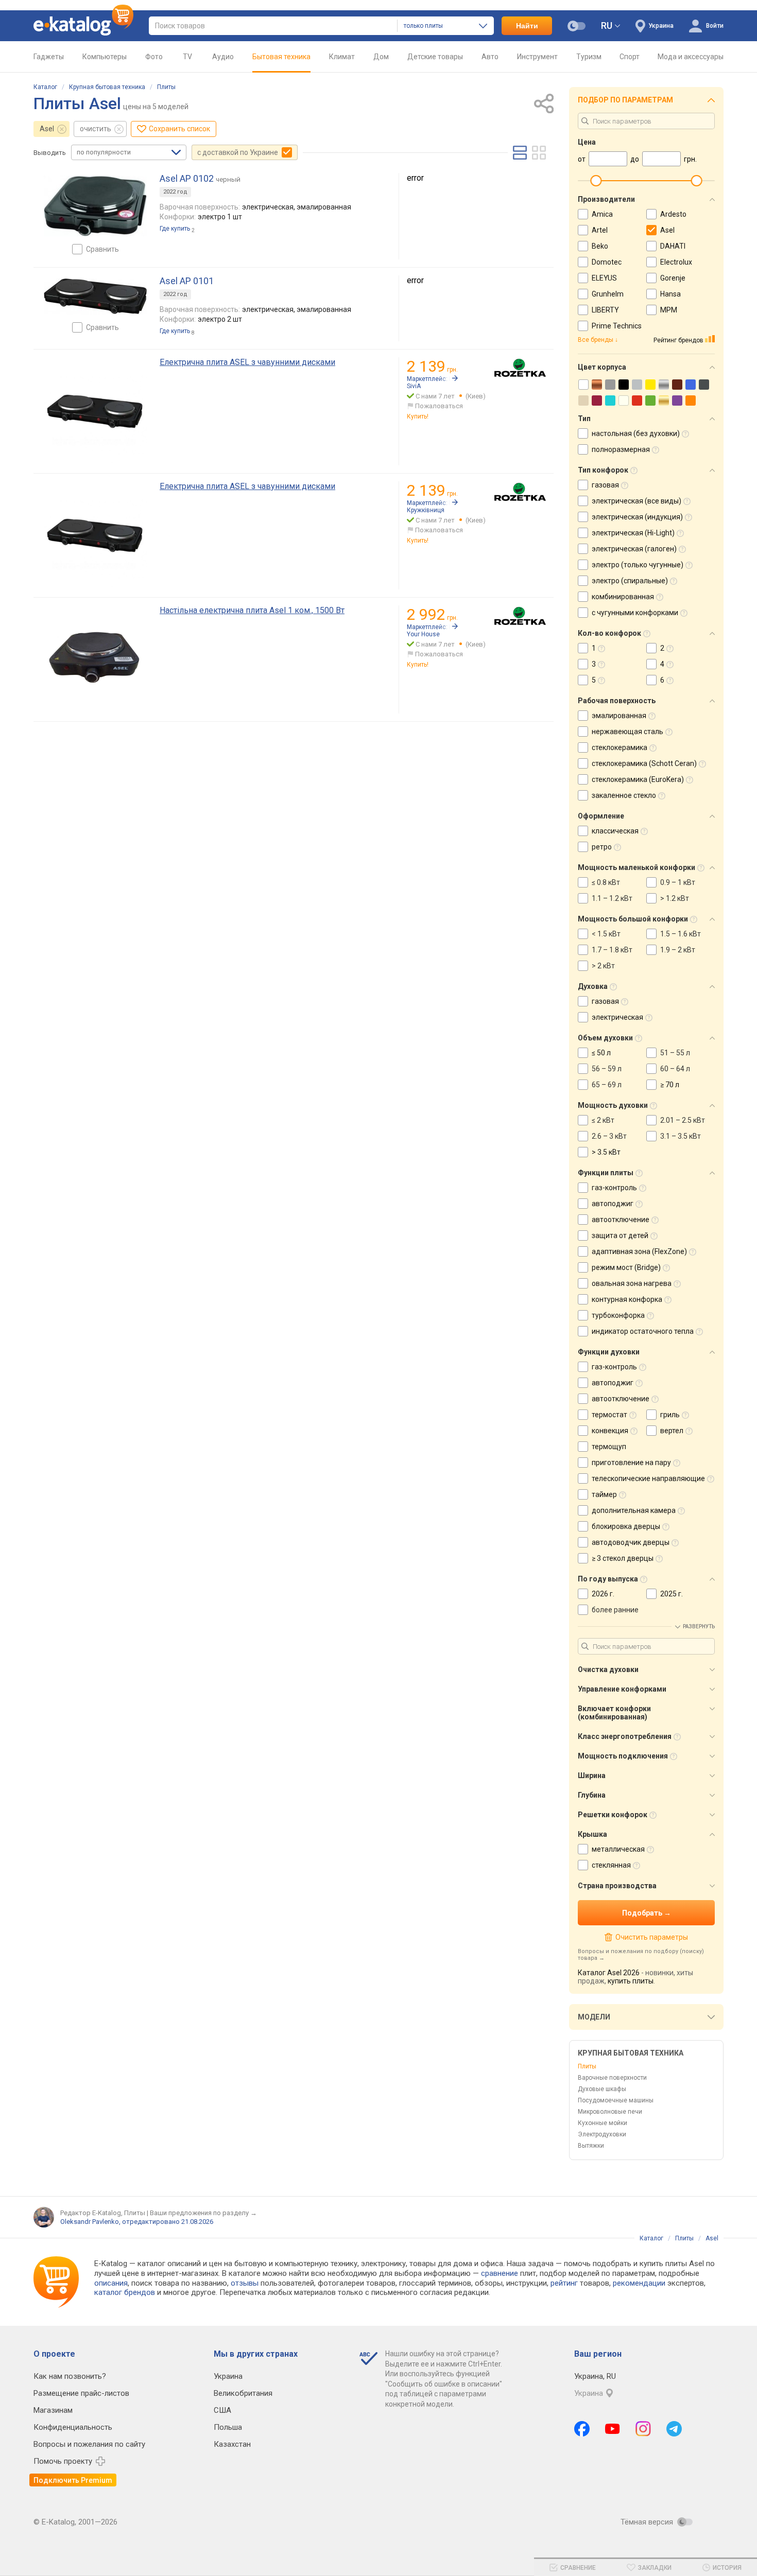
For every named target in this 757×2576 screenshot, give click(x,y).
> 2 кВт (603, 966)
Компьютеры (105, 57)
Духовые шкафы (602, 2089)
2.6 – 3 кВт (609, 1136)
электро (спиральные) (630, 581)
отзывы (245, 2283)
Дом (381, 57)
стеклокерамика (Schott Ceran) (644, 763)
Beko (600, 246)
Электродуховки (602, 2134)
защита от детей (620, 1235)
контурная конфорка (627, 1299)
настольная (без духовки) (636, 433)
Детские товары (435, 57)
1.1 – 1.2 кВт (612, 898)
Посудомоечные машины (616, 2100)
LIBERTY (605, 310)
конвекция (610, 1431)
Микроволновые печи (610, 2112)
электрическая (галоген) (634, 549)
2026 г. (603, 1594)
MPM (669, 310)
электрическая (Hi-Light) (633, 533)
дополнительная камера (634, 1510)
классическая (615, 831)
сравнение (500, 2273)
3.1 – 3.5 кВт (681, 1136)
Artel (600, 230)
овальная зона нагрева (632, 1283)
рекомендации (639, 2283)
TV (187, 57)
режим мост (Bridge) (626, 1267)
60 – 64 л (675, 1069)
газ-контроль (614, 1188)
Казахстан (232, 2444)
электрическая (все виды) (636, 501)
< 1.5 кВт (606, 934)
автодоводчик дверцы (631, 1542)
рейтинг (564, 2283)
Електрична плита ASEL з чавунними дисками (247, 362)
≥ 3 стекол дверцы (623, 1558)
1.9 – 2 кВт (678, 950)
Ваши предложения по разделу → (203, 2213)
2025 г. (672, 1594)
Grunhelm (608, 294)
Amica (602, 214)
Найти (527, 26)
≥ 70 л (670, 1085)
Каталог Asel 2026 (609, 1973)
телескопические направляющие (648, 1478)
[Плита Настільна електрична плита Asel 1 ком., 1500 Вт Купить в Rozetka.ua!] (520, 616)
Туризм (589, 57)
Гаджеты (49, 57)
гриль (670, 1415)
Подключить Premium (73, 2480)
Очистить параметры (651, 1937)
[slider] (596, 181)
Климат (342, 57)
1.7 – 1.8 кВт (612, 950)
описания (111, 2283)
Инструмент (537, 57)
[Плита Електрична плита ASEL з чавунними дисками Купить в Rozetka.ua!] (520, 368)
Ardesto (673, 214)
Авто (490, 57)
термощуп (609, 1447)
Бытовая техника (281, 57)
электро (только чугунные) (638, 565)
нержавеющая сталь (627, 732)
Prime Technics (617, 326)
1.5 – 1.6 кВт (681, 934)
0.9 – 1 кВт (678, 882)
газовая (605, 485)
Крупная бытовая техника (107, 87)
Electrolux (676, 262)
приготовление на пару (631, 1463)
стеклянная (611, 1865)
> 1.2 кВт (675, 898)
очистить (96, 129)
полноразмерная (621, 449)
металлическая (618, 1849)
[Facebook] (582, 2429)
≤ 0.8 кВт (606, 882)
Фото (154, 57)
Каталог (45, 87)
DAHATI (673, 246)
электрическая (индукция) (637, 517)
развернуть (699, 1626)
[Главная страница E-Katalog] (83, 26)
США (222, 2410)
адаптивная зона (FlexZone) (639, 1251)
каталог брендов (125, 2292)
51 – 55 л (675, 1053)
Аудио (223, 57)
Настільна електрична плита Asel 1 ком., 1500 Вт (252, 610)
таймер (604, 1494)
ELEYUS (604, 278)
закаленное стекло (624, 795)
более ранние (615, 1610)
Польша (228, 2427)
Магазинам (53, 2410)
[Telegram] (674, 2429)
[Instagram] (643, 2429)
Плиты (166, 87)
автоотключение (621, 1220)
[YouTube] (613, 2429)
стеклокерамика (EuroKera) (638, 779)
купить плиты (631, 1981)
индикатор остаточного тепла (643, 1331)
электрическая (617, 1017)
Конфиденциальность (73, 2427)
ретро (602, 847)
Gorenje (673, 278)
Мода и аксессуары (691, 57)
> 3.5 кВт (606, 1152)
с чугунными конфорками (635, 613)
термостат (609, 1415)
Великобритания (243, 2393)
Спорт (630, 57)
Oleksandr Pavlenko (90, 2222)
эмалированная (619, 716)
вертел (672, 1431)
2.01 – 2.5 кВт (683, 1120)
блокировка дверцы (626, 1526)
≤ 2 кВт (603, 1120)
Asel (47, 129)
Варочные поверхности (612, 2078)
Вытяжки (591, 2146)
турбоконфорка (618, 1315)
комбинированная (623, 597)
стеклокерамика (620, 747)
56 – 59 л (607, 1069)
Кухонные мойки (603, 2123)
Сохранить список (179, 129)
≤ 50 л (601, 1053)
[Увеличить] (95, 206)
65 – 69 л (607, 1085)
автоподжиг (613, 1204)
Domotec (607, 262)
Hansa (670, 294)
